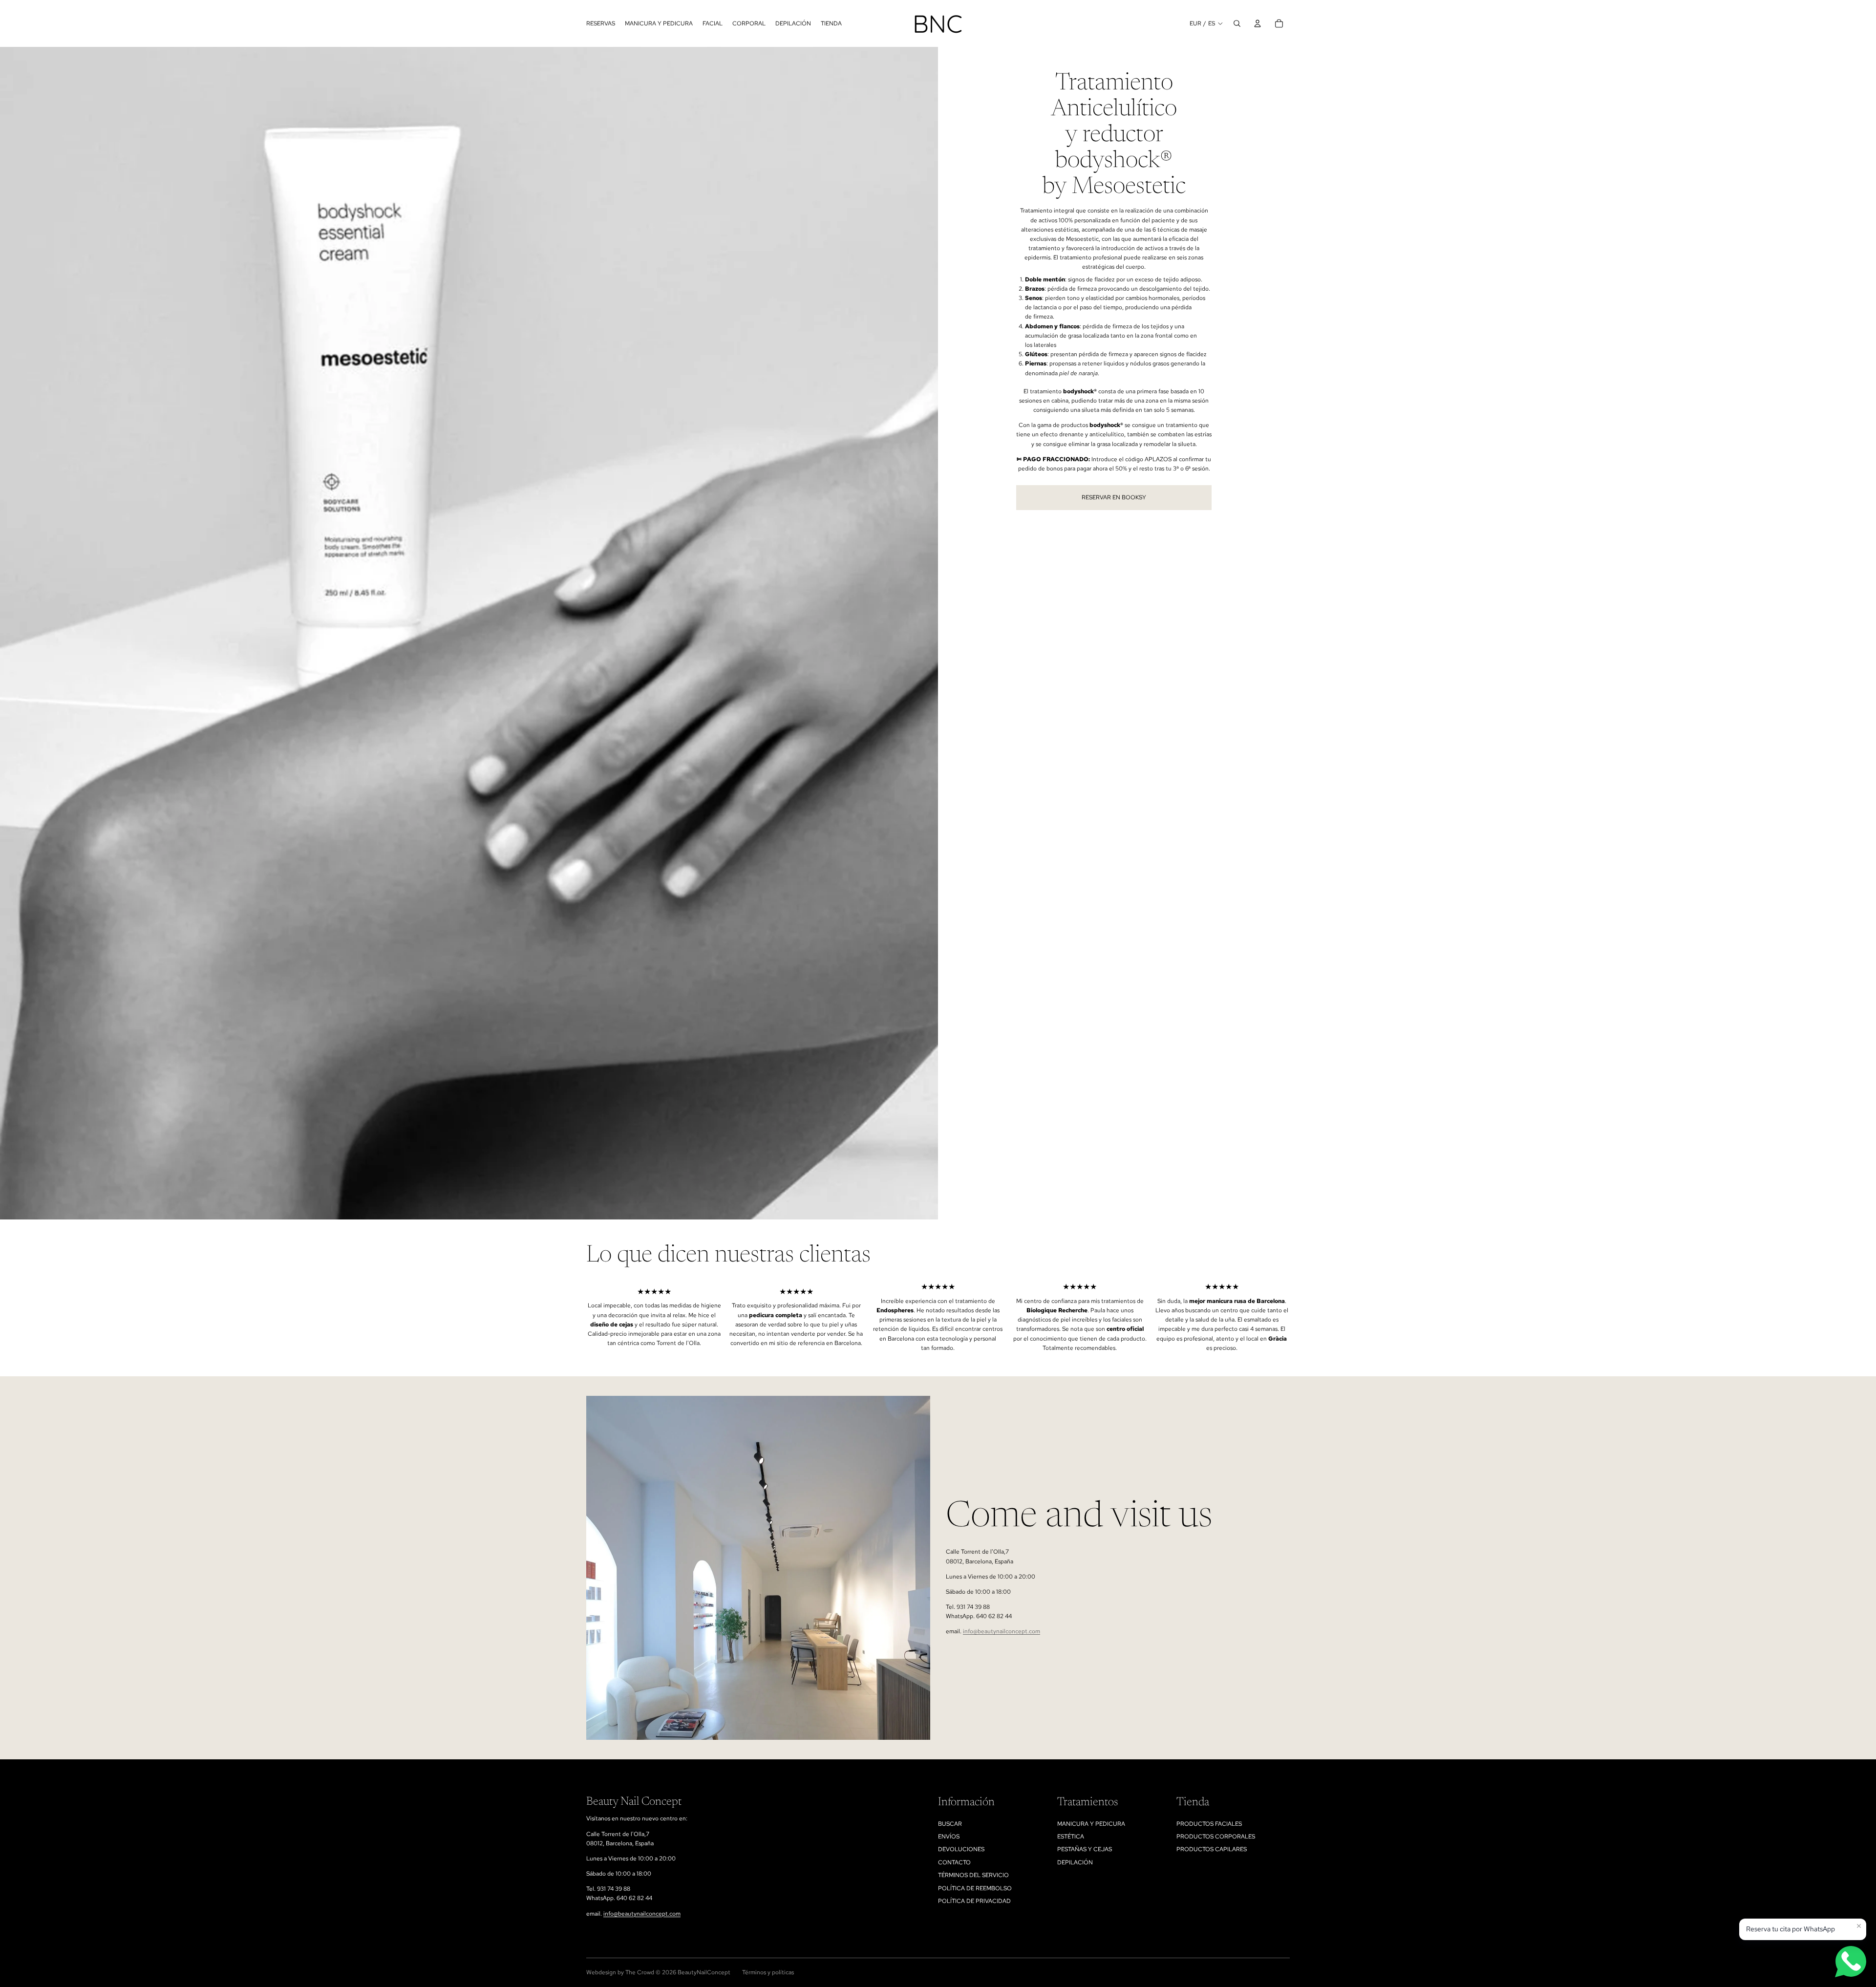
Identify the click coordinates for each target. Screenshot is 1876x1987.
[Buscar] (1237, 23)
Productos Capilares (1212, 1849)
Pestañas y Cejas (1085, 1849)
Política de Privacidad (974, 1901)
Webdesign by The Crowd (620, 1972)
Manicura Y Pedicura (1091, 1824)
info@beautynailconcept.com (1002, 1631)
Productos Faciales (1209, 1824)
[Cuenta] (1258, 23)
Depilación (1075, 1862)
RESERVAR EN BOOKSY (1114, 497)
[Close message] (1859, 1926)
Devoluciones (961, 1849)
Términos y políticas (768, 1972)
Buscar (950, 1824)
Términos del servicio (973, 1875)
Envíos (949, 1837)
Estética (1071, 1837)
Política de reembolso (975, 1888)
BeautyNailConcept (704, 1972)
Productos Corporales (1216, 1837)
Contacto (954, 1862)
